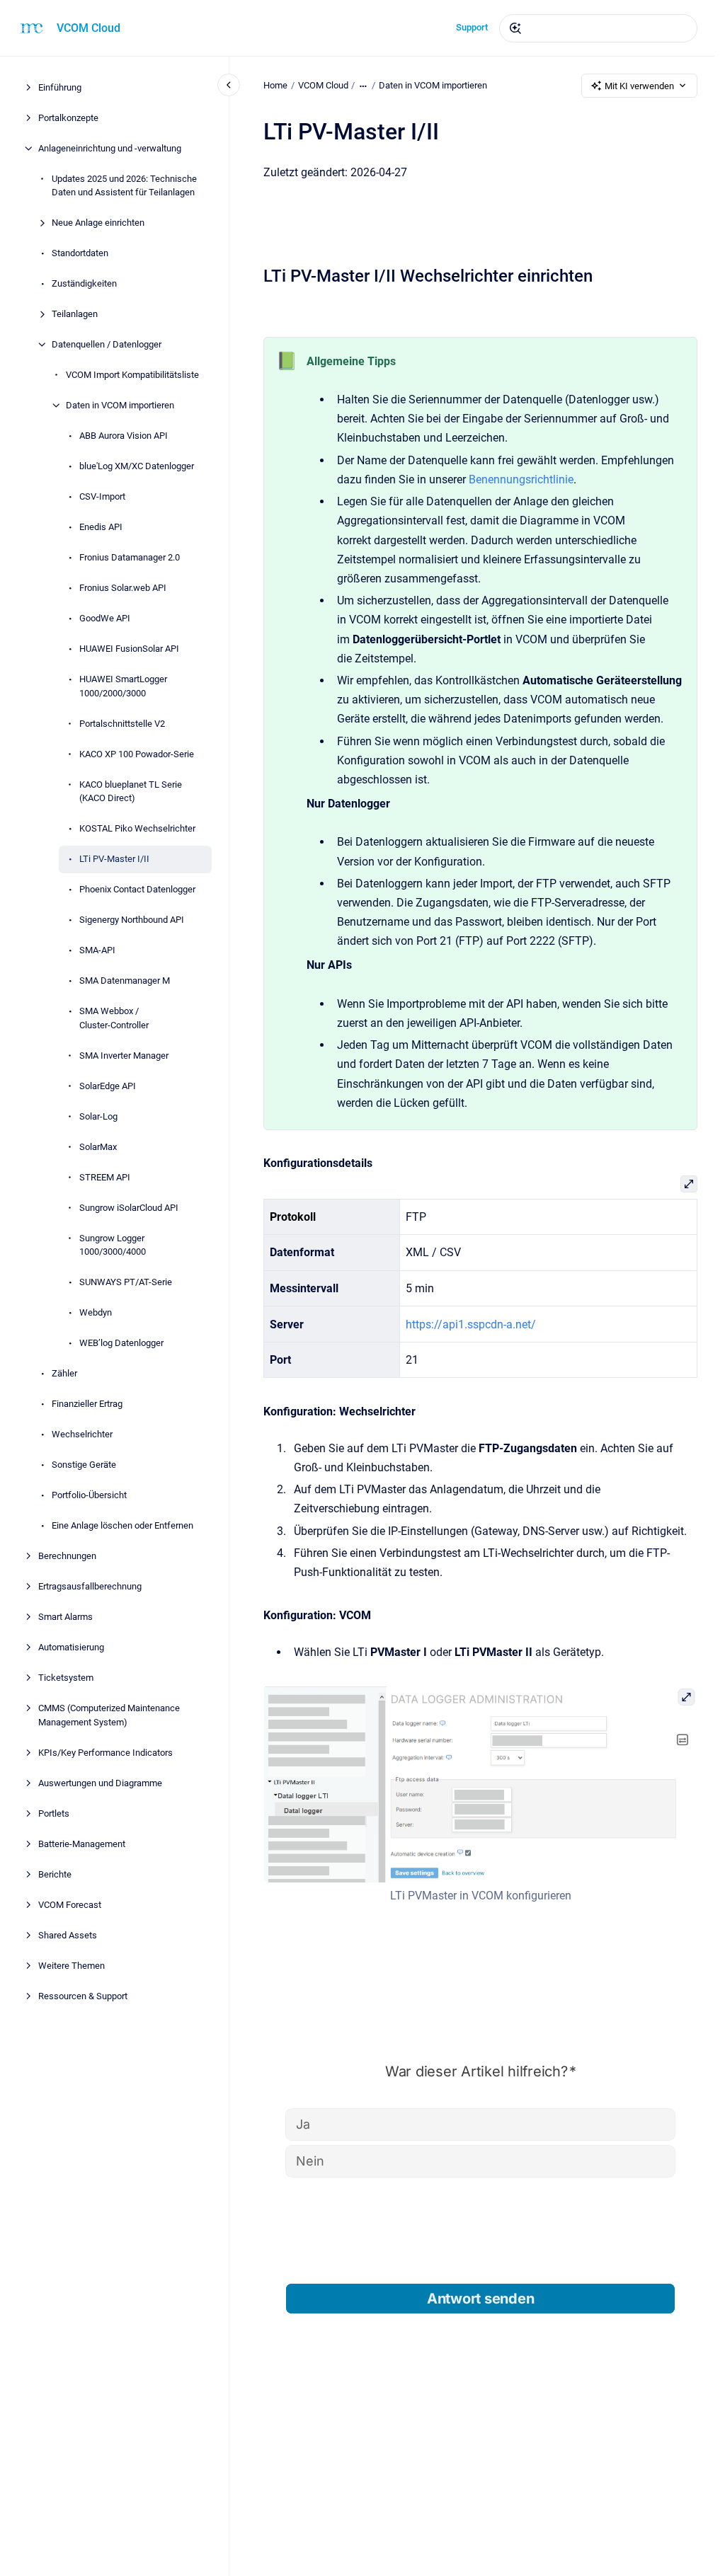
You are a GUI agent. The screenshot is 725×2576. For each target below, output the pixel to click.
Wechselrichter (82, 1434)
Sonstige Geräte (84, 1465)
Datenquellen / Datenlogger (107, 344)
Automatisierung (71, 1647)
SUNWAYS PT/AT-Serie (126, 1282)
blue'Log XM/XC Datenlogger (137, 466)
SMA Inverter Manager (124, 1056)
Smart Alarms (65, 1617)
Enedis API (101, 527)
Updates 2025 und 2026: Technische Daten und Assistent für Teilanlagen (124, 186)
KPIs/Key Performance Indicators (105, 1753)
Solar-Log (98, 1116)
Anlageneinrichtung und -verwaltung (110, 148)
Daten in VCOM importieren (120, 405)
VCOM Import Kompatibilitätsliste (132, 375)
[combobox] (598, 28)
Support (472, 27)
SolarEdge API (108, 1086)
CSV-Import (102, 496)
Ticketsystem (66, 1678)
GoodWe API (105, 618)
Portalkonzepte (68, 118)
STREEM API (105, 1177)
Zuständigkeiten (84, 283)
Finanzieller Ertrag (87, 1404)
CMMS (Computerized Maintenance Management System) (109, 1715)
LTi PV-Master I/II (114, 859)
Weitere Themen (72, 1966)
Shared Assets (68, 1935)
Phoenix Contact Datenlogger (137, 889)
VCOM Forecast (70, 1905)
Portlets (54, 1813)
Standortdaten (80, 253)
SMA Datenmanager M (125, 981)
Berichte (55, 1874)
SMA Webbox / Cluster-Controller (114, 1018)
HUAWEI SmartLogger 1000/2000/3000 (123, 686)
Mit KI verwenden (639, 86)
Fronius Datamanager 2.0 (130, 557)
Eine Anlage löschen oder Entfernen (122, 1525)
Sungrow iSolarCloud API (129, 1208)
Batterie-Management (82, 1844)
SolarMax (98, 1147)
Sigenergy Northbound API (132, 920)
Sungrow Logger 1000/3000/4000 (113, 1245)
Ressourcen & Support (83, 1996)
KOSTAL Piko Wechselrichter (137, 828)
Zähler (64, 1373)
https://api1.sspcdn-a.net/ (471, 1324)
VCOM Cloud (89, 28)
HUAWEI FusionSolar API (129, 649)
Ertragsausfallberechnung (90, 1586)
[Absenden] (515, 28)
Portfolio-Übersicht (89, 1495)
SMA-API (97, 950)
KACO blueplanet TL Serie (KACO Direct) (131, 792)
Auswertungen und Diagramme (100, 1783)
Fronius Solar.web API (123, 588)
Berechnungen (67, 1556)
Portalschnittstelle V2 (122, 724)
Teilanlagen (75, 314)
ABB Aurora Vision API (124, 436)
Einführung (60, 87)
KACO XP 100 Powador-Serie (137, 754)
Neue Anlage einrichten (98, 223)
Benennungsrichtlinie (521, 479)
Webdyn (96, 1312)
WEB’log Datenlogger (121, 1343)
